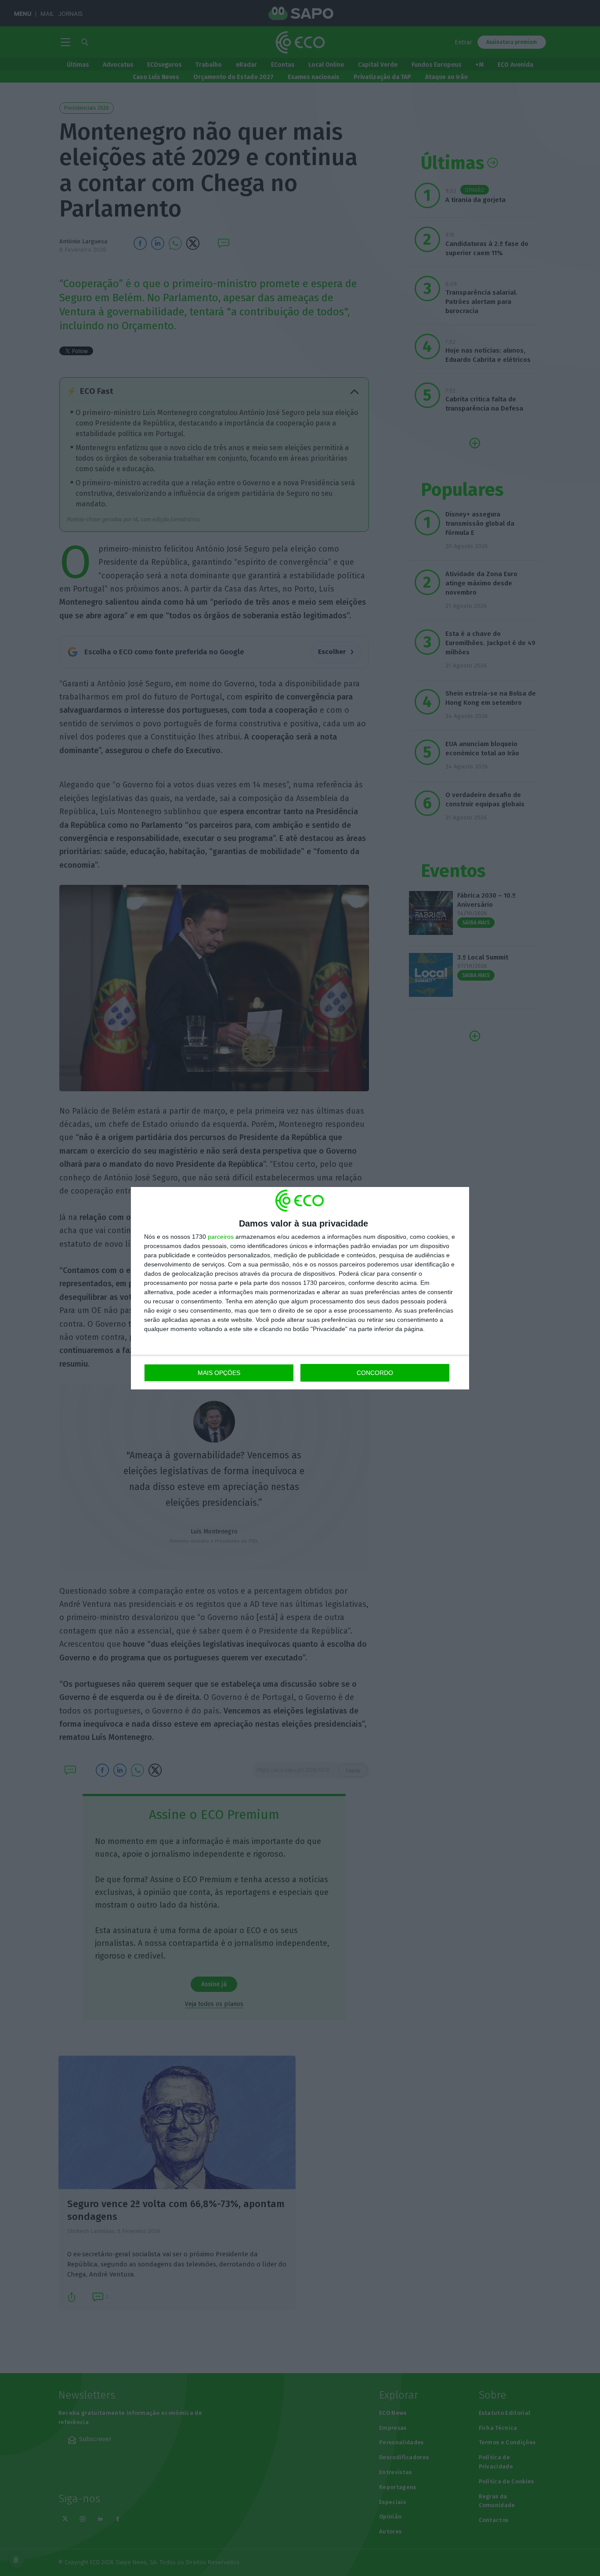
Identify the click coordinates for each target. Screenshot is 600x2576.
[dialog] (300, 1288)
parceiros (221, 1237)
